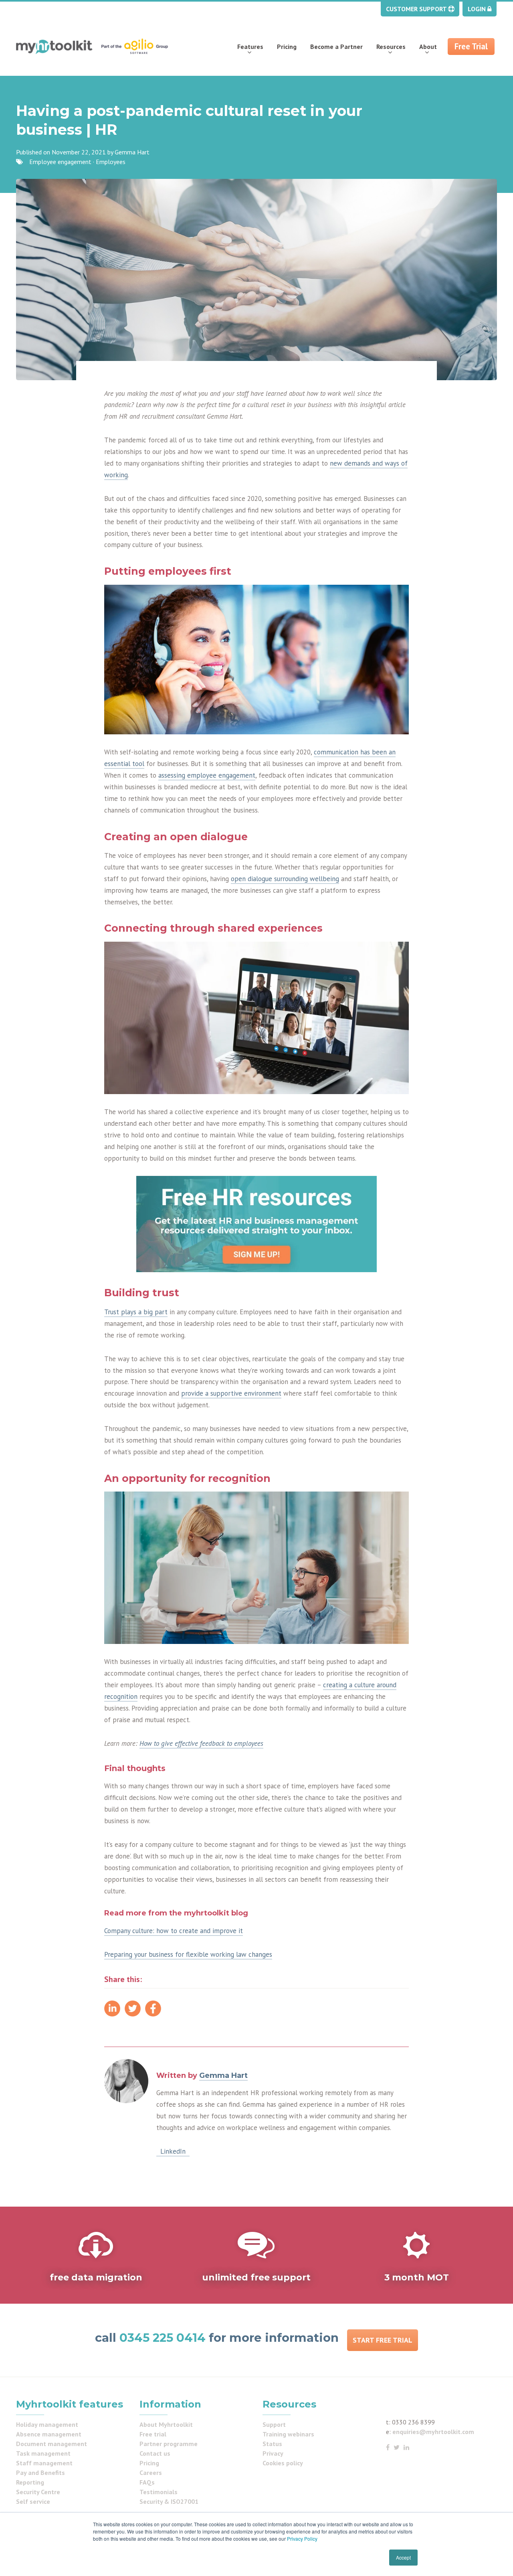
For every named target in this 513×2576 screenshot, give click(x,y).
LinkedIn (173, 2151)
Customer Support (417, 9)
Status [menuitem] (272, 2444)
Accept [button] (403, 2557)
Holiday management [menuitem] (47, 2424)
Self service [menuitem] (33, 2501)
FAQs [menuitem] (147, 2482)
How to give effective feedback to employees (201, 1743)
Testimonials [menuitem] (159, 2492)
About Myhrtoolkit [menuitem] (166, 2424)
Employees (111, 162)
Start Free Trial (383, 2340)
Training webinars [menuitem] (288, 2434)
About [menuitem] (428, 47)
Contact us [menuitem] (155, 2453)
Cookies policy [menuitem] (283, 2463)
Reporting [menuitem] (30, 2482)
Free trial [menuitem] (153, 2434)
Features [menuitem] (250, 47)
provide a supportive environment (231, 1393)
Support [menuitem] (274, 2424)
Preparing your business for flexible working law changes (188, 1954)
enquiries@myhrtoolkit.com (433, 2432)
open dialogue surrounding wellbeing (285, 879)
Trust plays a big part (136, 1312)
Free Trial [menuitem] (471, 46)
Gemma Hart (132, 152)
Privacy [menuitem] (273, 2453)
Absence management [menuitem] (49, 2434)
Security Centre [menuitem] (38, 2492)
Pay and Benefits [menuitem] (40, 2473)
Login (478, 9)
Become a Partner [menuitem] (336, 47)
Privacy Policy (302, 2539)
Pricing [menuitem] (287, 47)
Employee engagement (60, 162)
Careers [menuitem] (151, 2473)
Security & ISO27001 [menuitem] (169, 2501)
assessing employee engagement (207, 775)
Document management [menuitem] (52, 2444)
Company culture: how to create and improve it (174, 1931)
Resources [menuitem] (391, 47)
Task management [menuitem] (43, 2453)
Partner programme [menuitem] (169, 2444)
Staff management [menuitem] (44, 2463)
